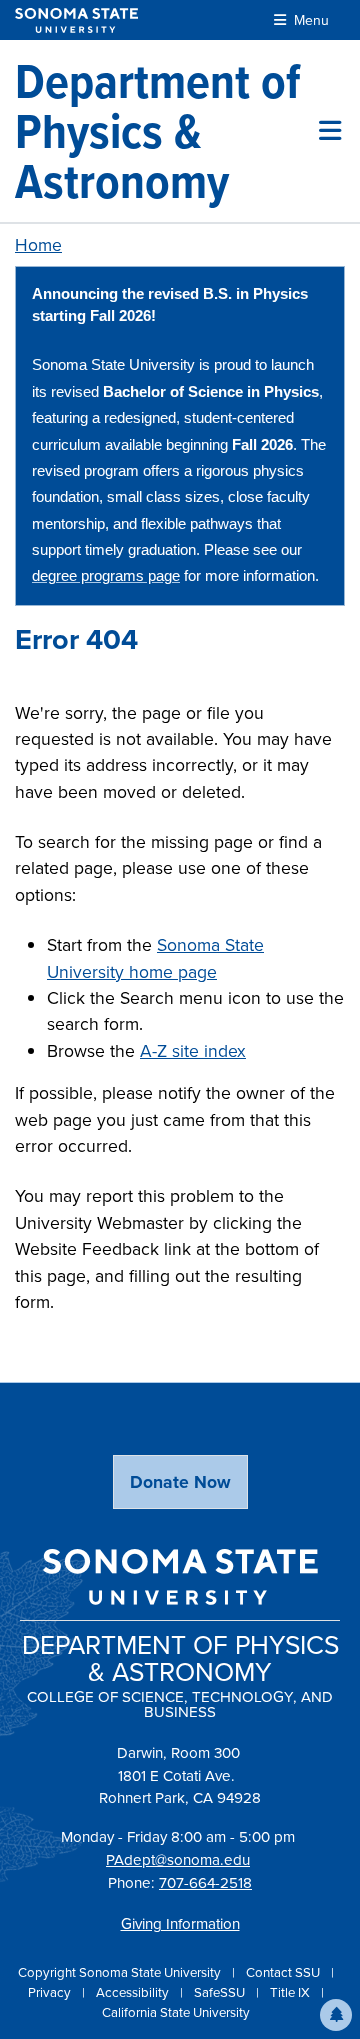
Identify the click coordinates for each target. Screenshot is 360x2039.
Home (38, 245)
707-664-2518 (205, 1883)
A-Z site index (193, 1051)
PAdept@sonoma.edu (178, 1860)
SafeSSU (221, 1992)
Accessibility (134, 1992)
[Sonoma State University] (76, 20)
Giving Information (180, 1924)
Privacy (51, 1992)
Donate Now (180, 1482)
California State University (176, 2012)
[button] (336, 2015)
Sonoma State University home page (155, 958)
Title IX (291, 1992)
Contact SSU (284, 1972)
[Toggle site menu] (330, 131)
